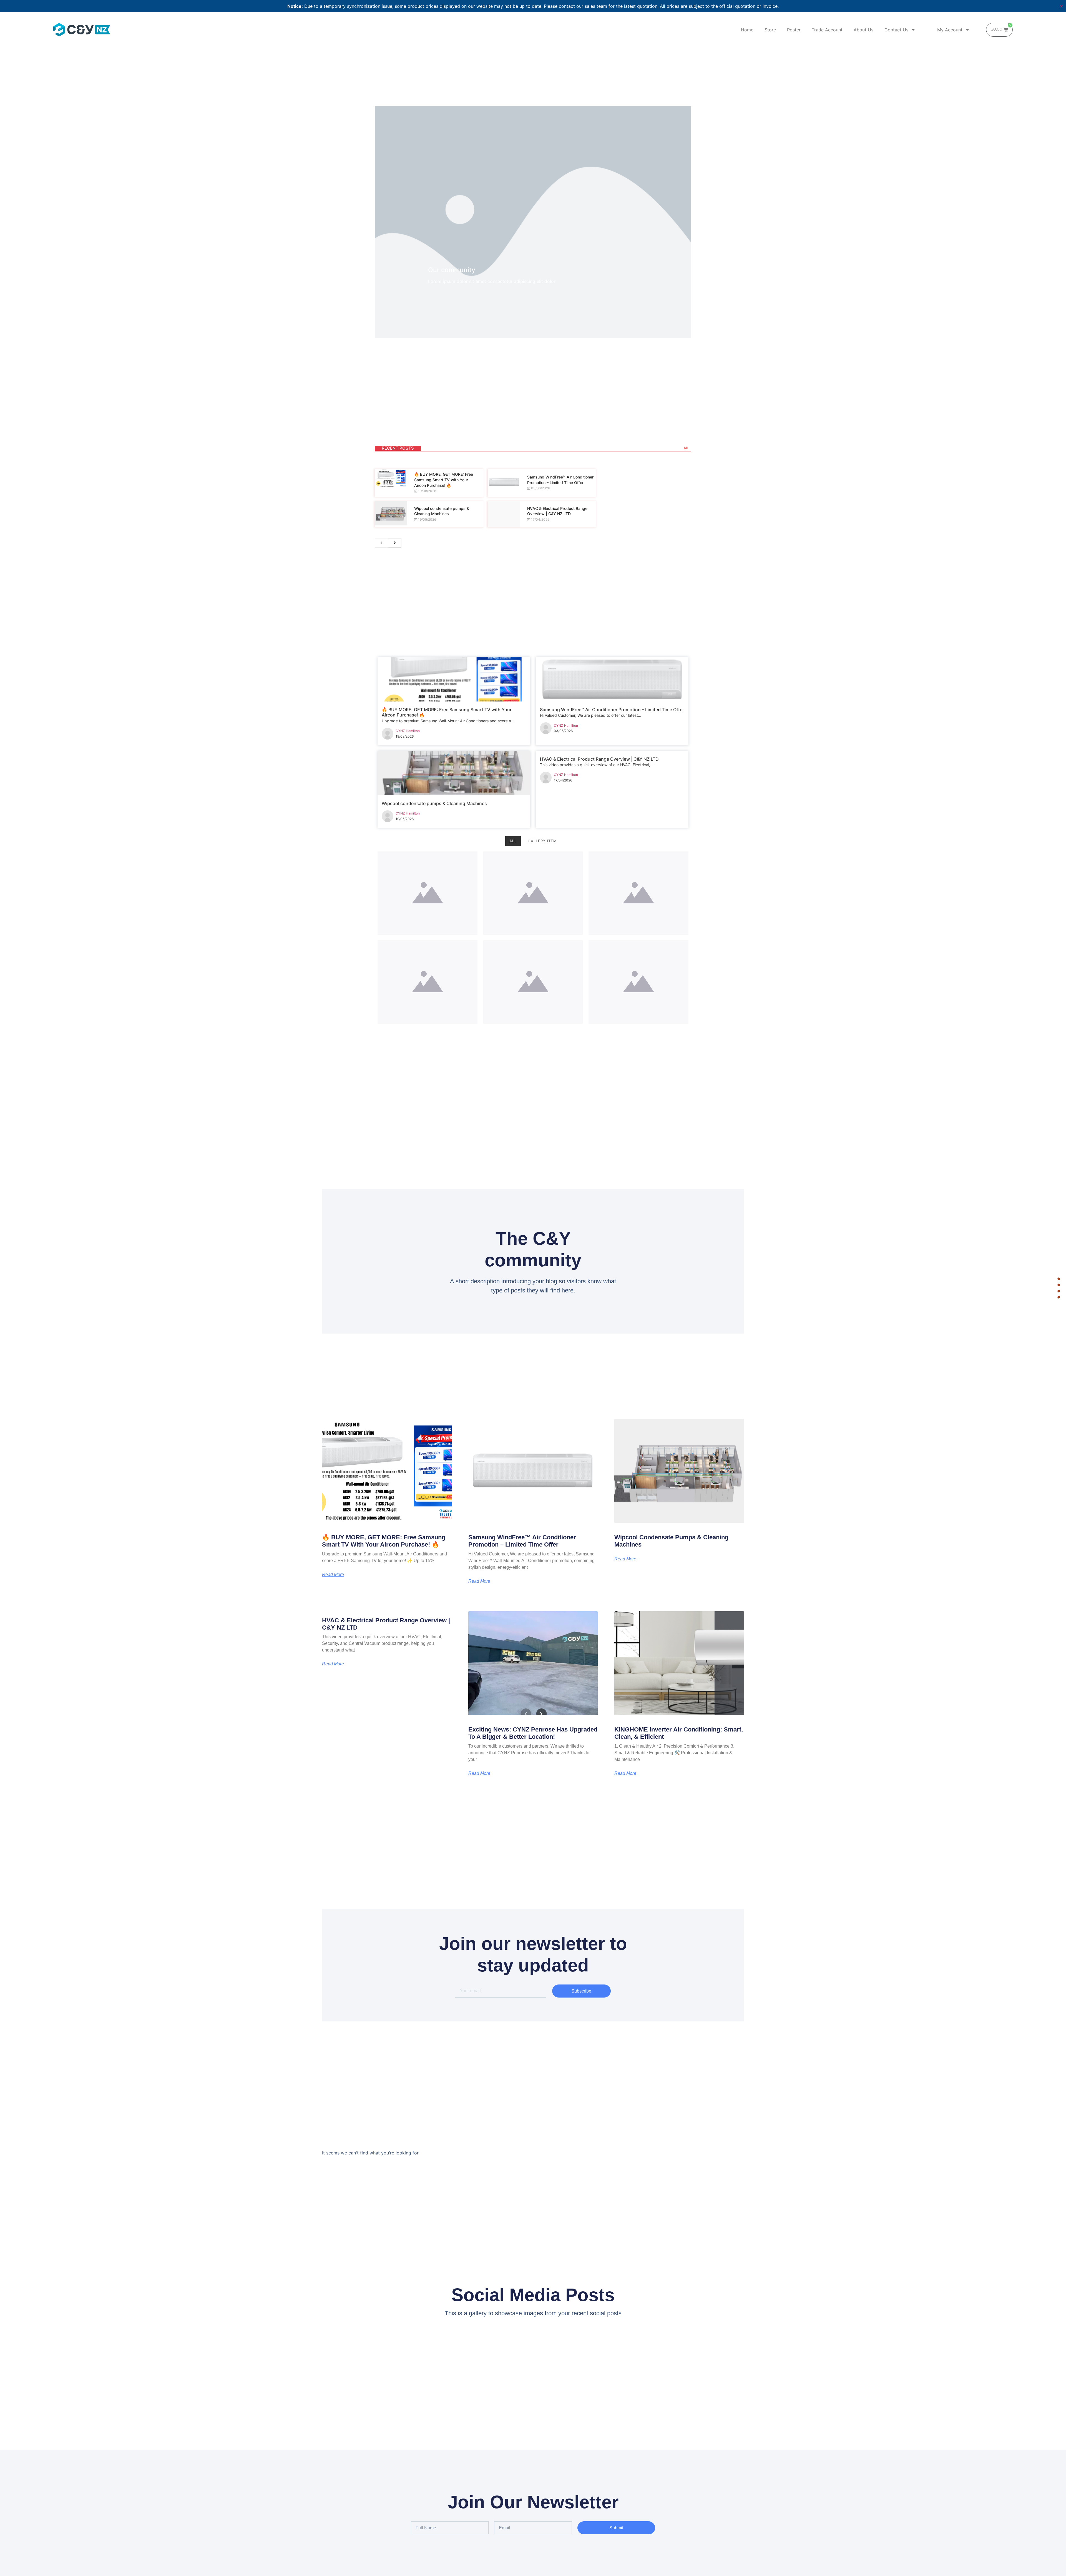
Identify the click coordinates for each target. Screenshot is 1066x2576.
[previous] (381, 543)
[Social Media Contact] (1059, 1297)
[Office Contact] (1059, 1291)
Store (770, 30)
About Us (863, 30)
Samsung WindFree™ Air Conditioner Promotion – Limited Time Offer (612, 710)
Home (747, 30)
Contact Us (896, 30)
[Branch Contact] (1059, 1285)
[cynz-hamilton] (388, 735)
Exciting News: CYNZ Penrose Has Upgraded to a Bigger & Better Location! (533, 1733)
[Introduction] (1059, 1279)
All (686, 448)
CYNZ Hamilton (408, 731)
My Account (950, 30)
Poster (794, 30)
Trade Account (827, 30)
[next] (395, 543)
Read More (333, 1575)
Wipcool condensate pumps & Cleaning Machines (434, 803)
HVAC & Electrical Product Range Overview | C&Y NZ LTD (599, 759)
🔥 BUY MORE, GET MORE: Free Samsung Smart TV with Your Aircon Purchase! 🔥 (444, 480)
